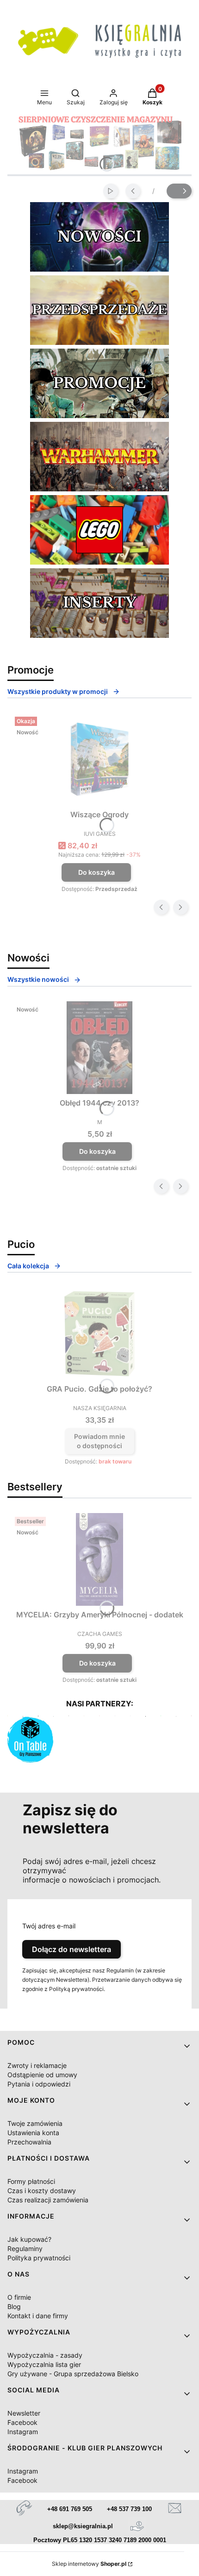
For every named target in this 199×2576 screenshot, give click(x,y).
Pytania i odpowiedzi (39, 2084)
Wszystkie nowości (38, 979)
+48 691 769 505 (70, 2509)
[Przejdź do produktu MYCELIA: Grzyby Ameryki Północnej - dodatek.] (99, 1559)
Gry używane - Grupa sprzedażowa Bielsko (73, 2374)
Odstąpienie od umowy (42, 2075)
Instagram (23, 2432)
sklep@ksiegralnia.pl (83, 2526)
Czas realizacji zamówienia (48, 2200)
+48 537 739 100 (129, 2509)
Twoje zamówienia (35, 2123)
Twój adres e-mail (49, 1926)
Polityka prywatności (39, 2258)
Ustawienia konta (33, 2133)
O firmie (19, 2297)
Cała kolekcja (28, 1266)
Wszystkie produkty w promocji (58, 691)
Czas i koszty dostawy (42, 2191)
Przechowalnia (29, 2142)
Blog (14, 2306)
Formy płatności (31, 2181)
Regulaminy (25, 2248)
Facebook (22, 2422)
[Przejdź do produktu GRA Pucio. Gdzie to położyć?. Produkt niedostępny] (99, 1334)
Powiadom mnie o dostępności (99, 1441)
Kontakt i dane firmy (38, 2316)
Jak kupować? (29, 2239)
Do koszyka (96, 872)
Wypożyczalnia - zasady (45, 2355)
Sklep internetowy (89, 2564)
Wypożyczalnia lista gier (44, 2364)
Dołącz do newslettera (72, 1949)
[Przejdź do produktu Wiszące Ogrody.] (99, 759)
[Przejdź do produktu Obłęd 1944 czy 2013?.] (99, 1048)
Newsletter (24, 2413)
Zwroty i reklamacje (37, 2065)
